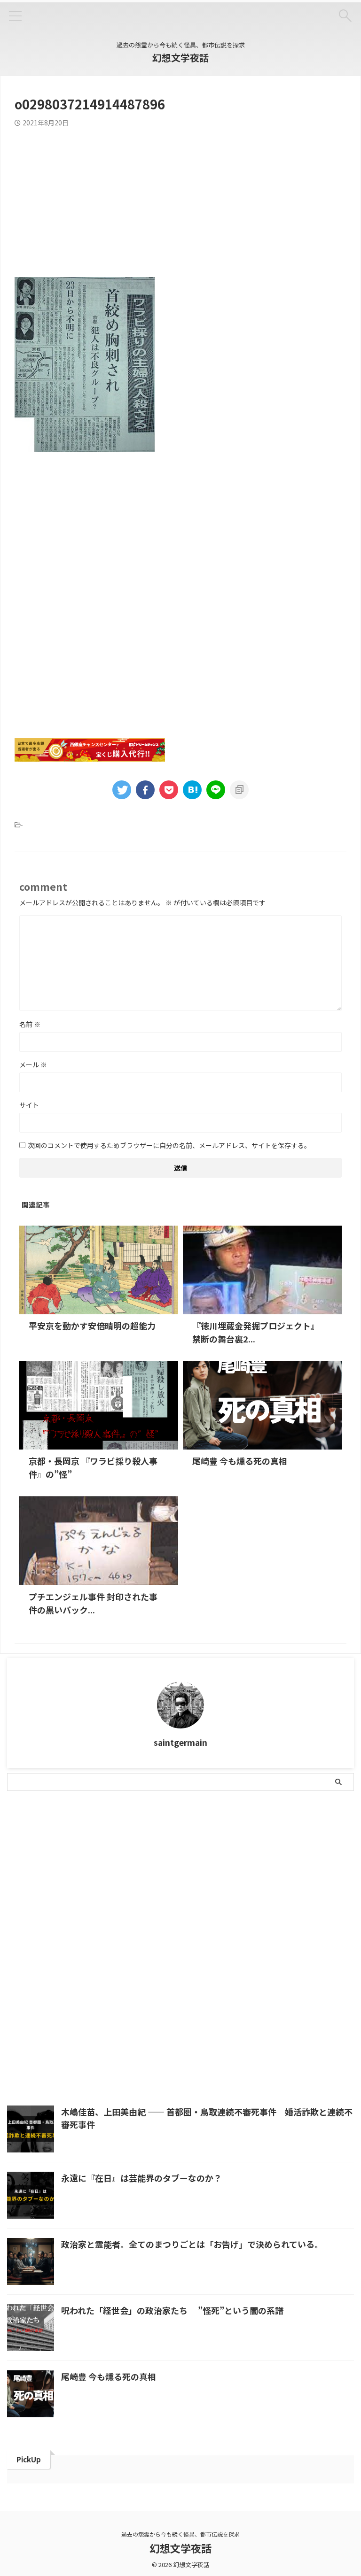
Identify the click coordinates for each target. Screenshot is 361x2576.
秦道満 (172, 1908)
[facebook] (145, 790)
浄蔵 (244, 1888)
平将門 (251, 1868)
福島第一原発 (129, 1908)
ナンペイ (282, 1827)
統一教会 (242, 1908)
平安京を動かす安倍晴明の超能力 (92, 1326)
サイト (29, 1105)
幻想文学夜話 (180, 58)
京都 (160, 1847)
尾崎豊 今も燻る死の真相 (240, 1461)
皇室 (272, 1888)
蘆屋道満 (93, 1928)
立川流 (205, 1908)
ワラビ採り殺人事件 (111, 1847)
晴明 (321, 1868)
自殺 (20, 1928)
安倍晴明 (214, 1868)
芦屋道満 (53, 1928)
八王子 (190, 1847)
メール (33, 1064)
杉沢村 (129, 1888)
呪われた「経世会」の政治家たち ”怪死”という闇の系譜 (172, 2310)
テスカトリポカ (233, 1827)
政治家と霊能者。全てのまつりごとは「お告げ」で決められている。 (192, 2244)
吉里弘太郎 (29, 1868)
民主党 (214, 1888)
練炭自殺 (281, 1908)
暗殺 (20, 1888)
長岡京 (156, 1928)
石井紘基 (84, 1908)
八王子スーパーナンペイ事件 (254, 1847)
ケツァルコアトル (139, 1827)
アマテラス (84, 1827)
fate (21, 1827)
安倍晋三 (175, 1868)
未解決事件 (90, 1888)
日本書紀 (287, 1868)
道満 (126, 1928)
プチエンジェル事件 (41, 1847)
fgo (48, 1827)
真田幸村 (305, 1888)
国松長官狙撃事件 (84, 1868)
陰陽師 (190, 1928)
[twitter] (122, 790)
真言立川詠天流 (35, 1908)
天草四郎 (135, 1868)
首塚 (220, 1928)
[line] (216, 790)
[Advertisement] (180, 197)
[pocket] (169, 790)
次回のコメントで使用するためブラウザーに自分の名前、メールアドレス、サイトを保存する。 (169, 1145)
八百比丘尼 (324, 1847)
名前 (30, 1024)
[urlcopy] (239, 790)
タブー (188, 1827)
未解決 (50, 1888)
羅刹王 (318, 1908)
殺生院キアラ (172, 1888)
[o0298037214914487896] (192, 790)
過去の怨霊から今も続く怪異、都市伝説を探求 (180, 2534)
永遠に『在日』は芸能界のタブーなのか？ (141, 2178)
